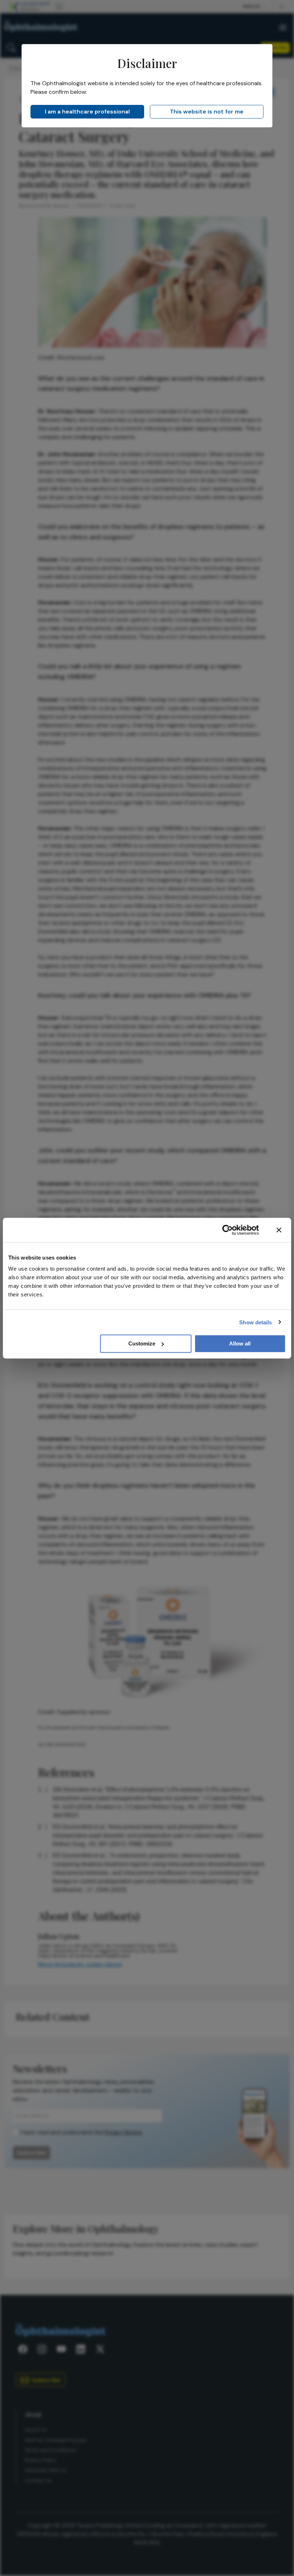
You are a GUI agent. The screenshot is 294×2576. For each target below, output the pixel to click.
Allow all (240, 1343)
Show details (255, 1322)
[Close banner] (279, 1230)
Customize (142, 1343)
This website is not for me (207, 112)
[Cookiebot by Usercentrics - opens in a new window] (227, 1230)
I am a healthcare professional (87, 112)
